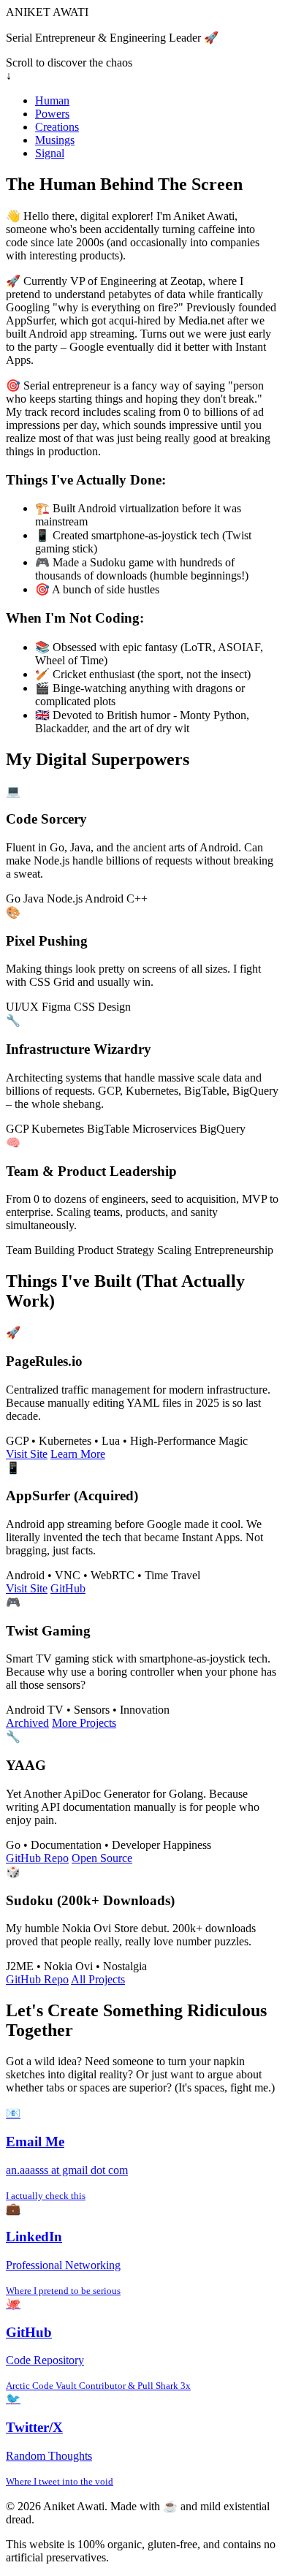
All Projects (98, 1979)
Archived (27, 1723)
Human (52, 100)
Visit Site (27, 1454)
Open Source (102, 1858)
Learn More (78, 1454)
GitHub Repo (37, 1858)
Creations (57, 127)
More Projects (84, 1723)
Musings (55, 140)
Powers (52, 114)
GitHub (68, 1588)
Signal (50, 153)
